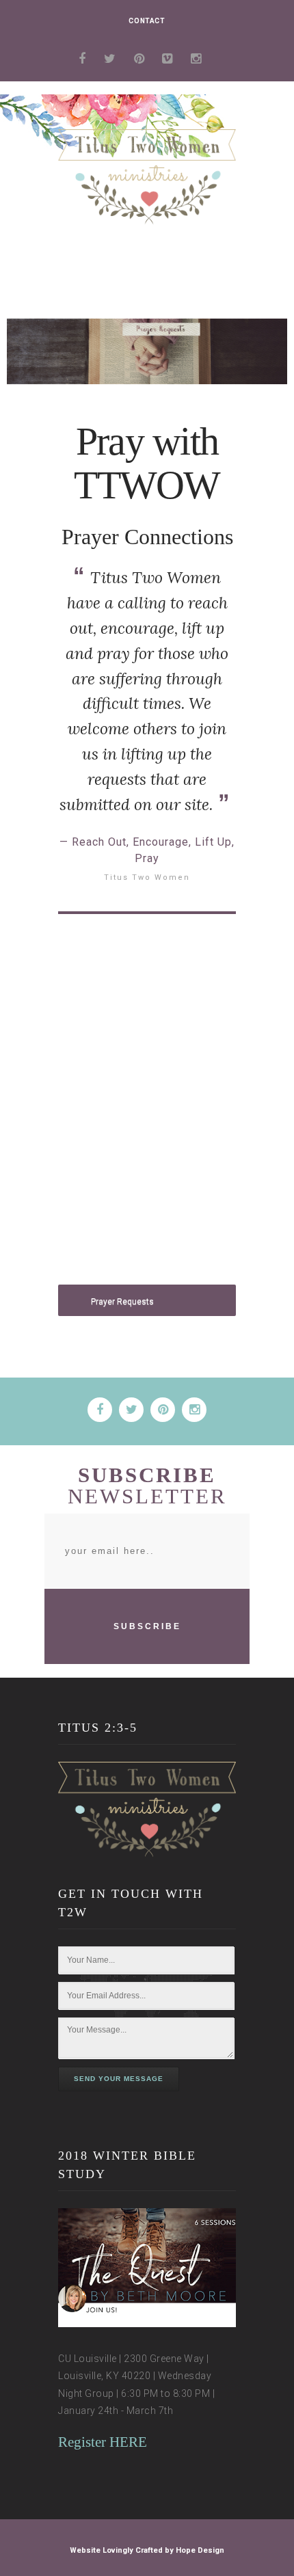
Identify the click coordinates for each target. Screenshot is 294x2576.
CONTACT (147, 21)
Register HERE (103, 2442)
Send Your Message (119, 2079)
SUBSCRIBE (147, 1626)
